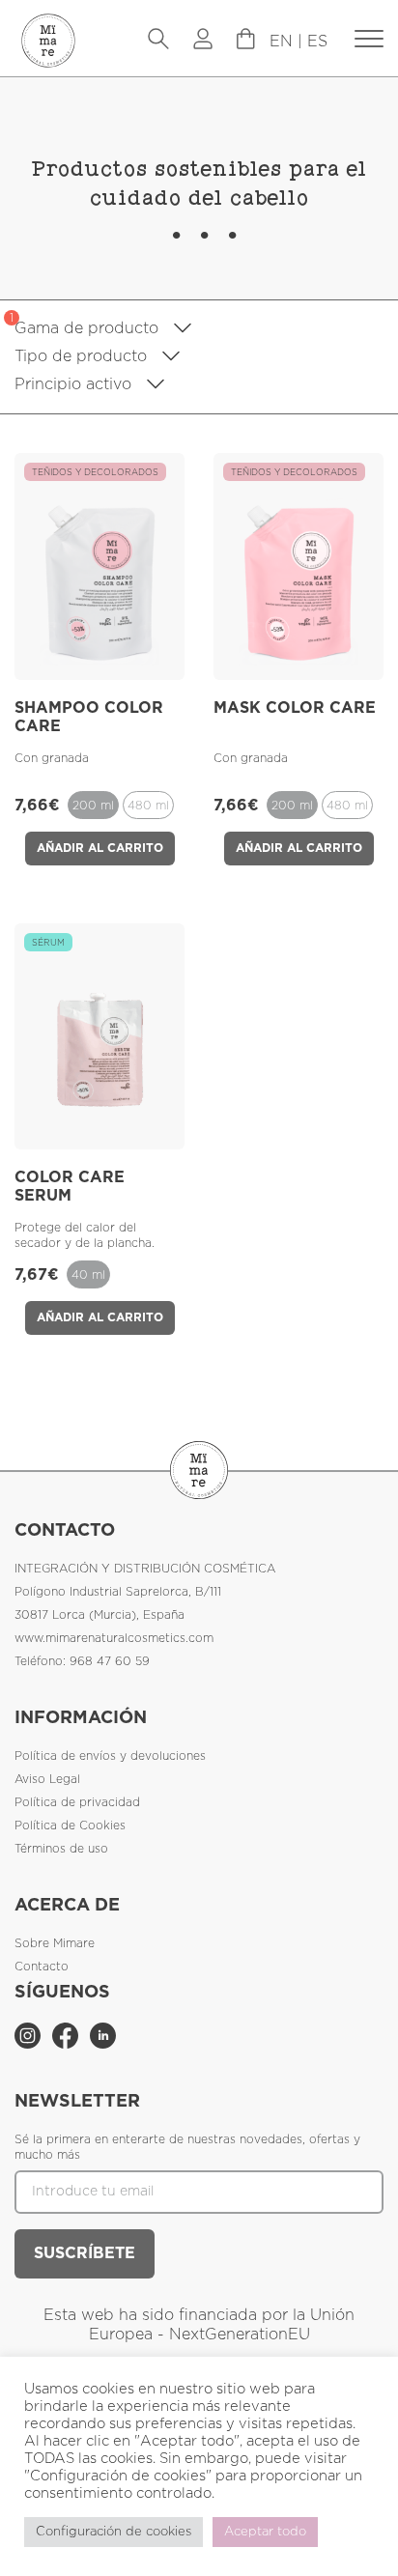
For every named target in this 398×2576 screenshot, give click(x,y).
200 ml (93, 806)
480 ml (148, 806)
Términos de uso (61, 1849)
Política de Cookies (70, 1826)
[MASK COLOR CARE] (299, 661)
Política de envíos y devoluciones (110, 1756)
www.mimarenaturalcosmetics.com (114, 1638)
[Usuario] (203, 41)
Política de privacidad (77, 1802)
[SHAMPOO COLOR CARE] (100, 661)
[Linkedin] (103, 2045)
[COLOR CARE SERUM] (100, 1130)
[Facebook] (67, 2045)
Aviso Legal (47, 1779)
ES (317, 42)
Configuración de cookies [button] (114, 2532)
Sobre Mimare (55, 1943)
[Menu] (246, 44)
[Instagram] (29, 2045)
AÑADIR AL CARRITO (100, 848)
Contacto (42, 1967)
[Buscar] (158, 41)
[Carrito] (369, 40)
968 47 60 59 (110, 1661)
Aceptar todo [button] (265, 2532)
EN (281, 42)
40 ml (88, 1275)
